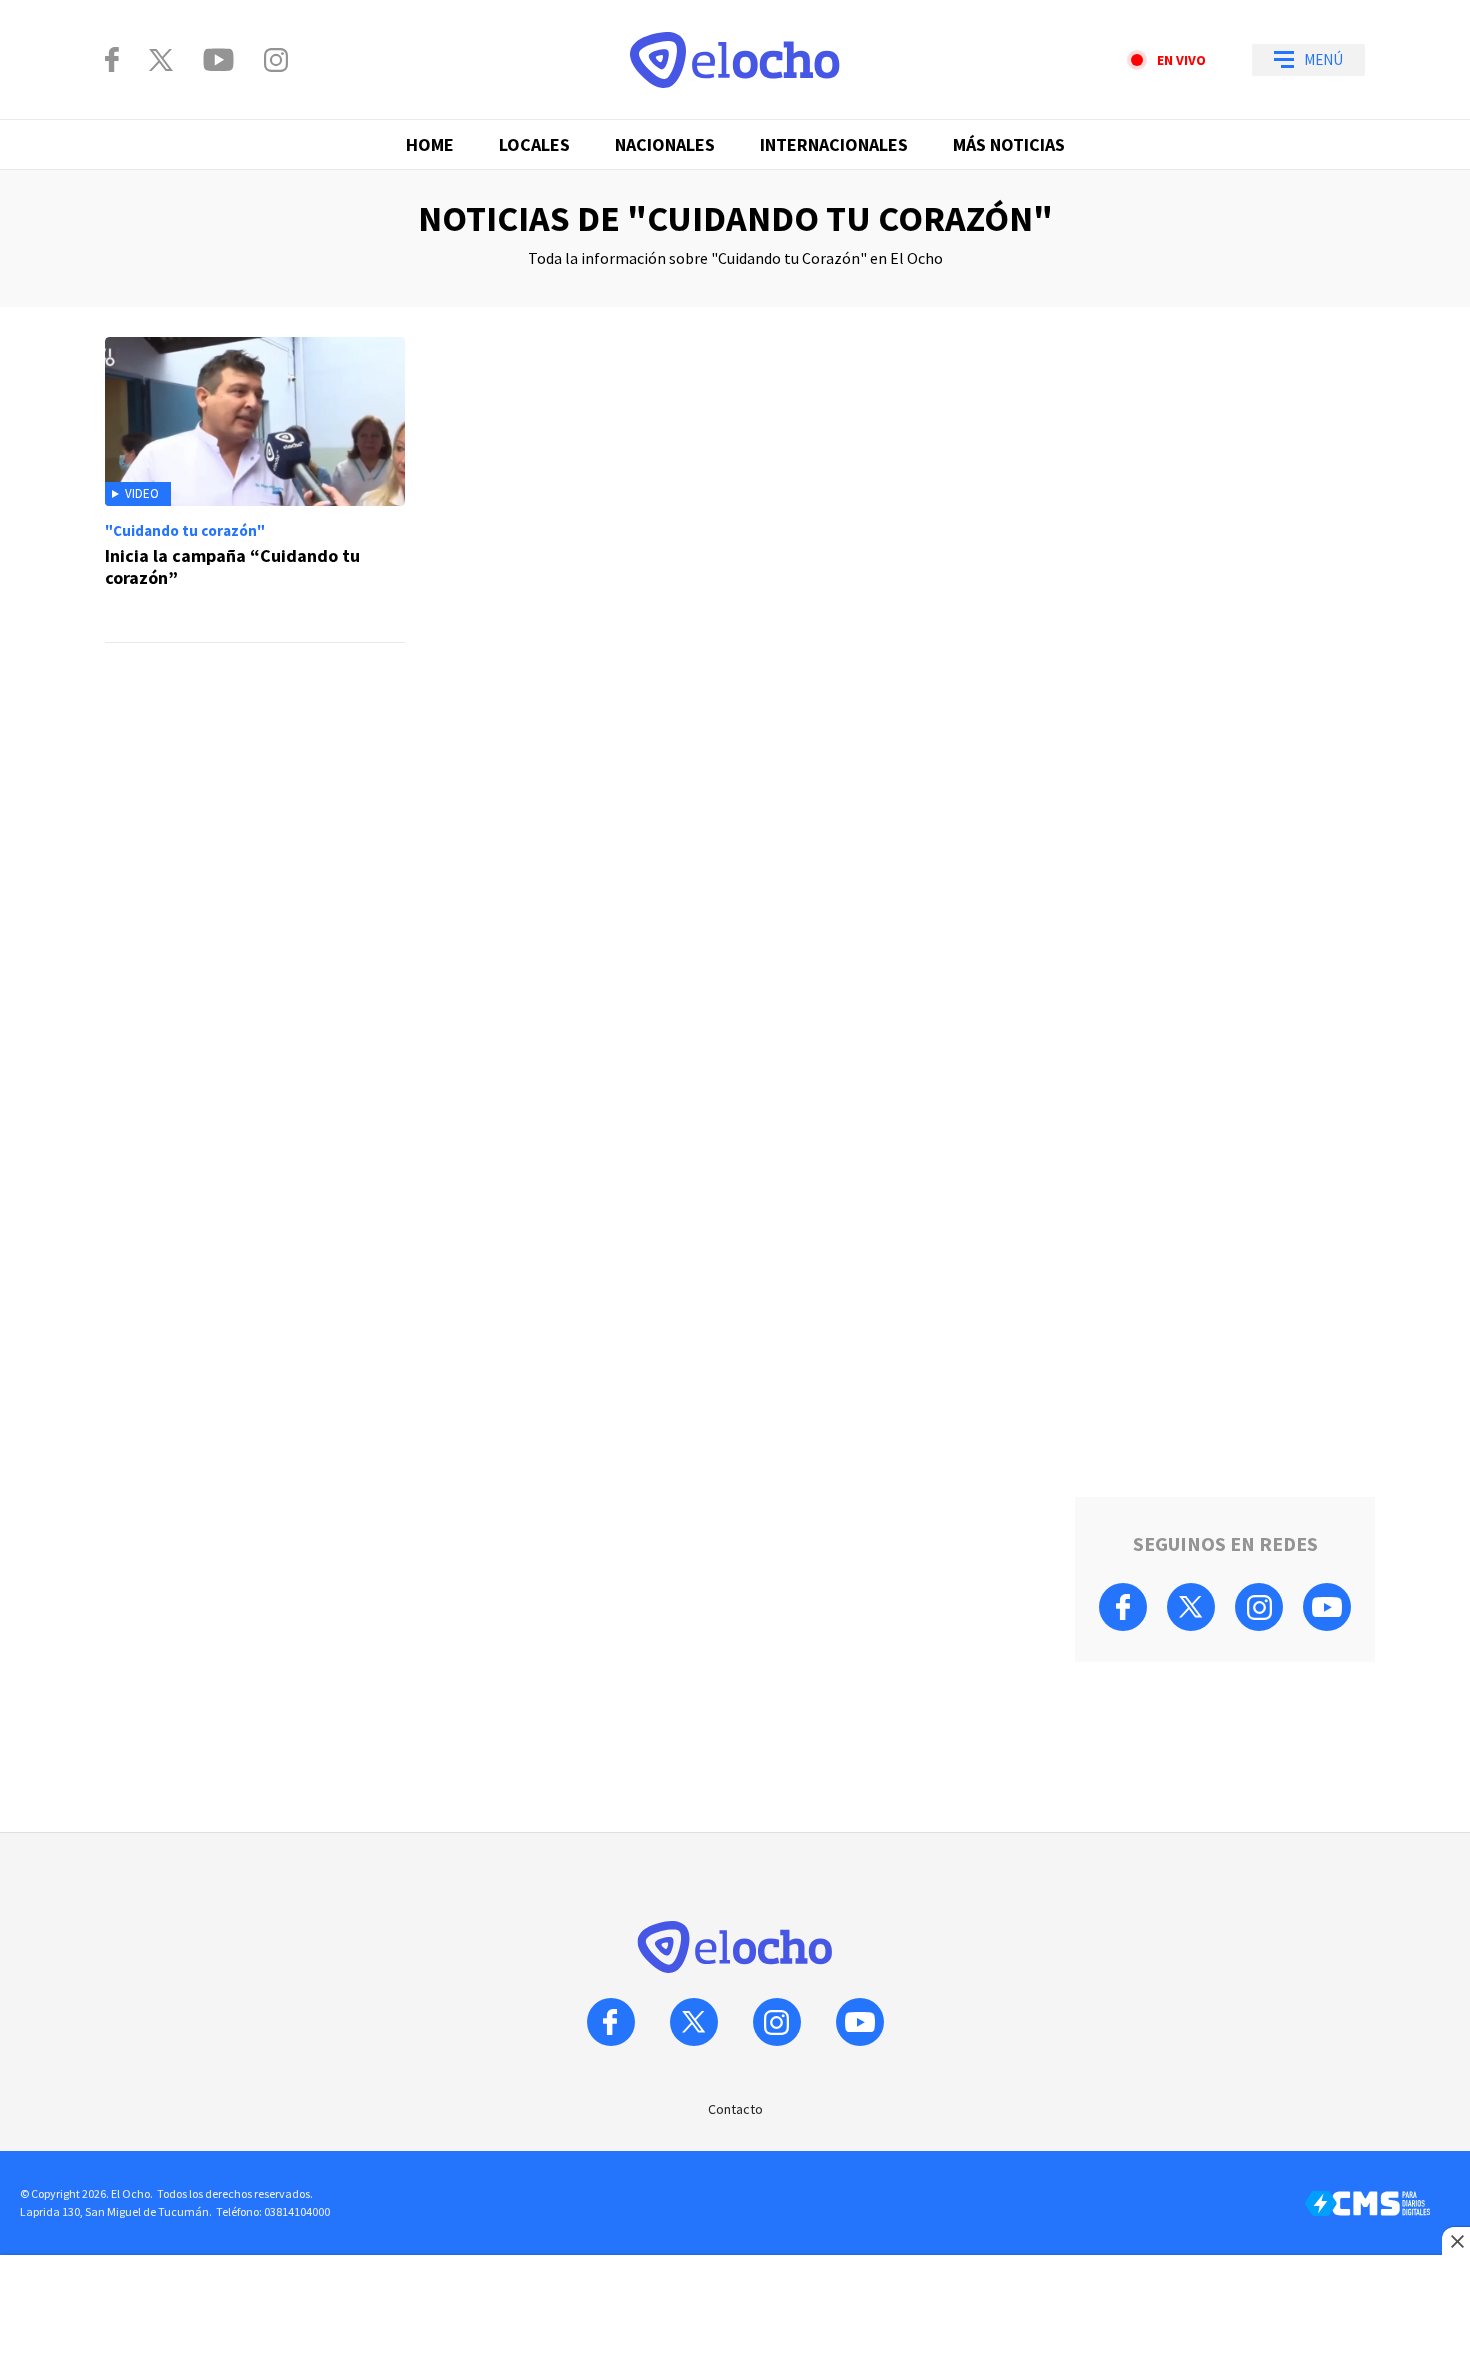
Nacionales (665, 144)
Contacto (735, 2109)
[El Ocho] (735, 60)
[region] (575, 738)
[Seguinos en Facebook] (112, 59)
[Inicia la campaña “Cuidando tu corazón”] (255, 490)
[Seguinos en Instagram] (276, 60)
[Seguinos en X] (161, 60)
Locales (534, 144)
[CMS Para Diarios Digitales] (1367, 2203)
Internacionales (834, 144)
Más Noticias (1009, 144)
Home (430, 144)
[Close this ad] (1456, 2241)
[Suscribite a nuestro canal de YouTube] (218, 60)
